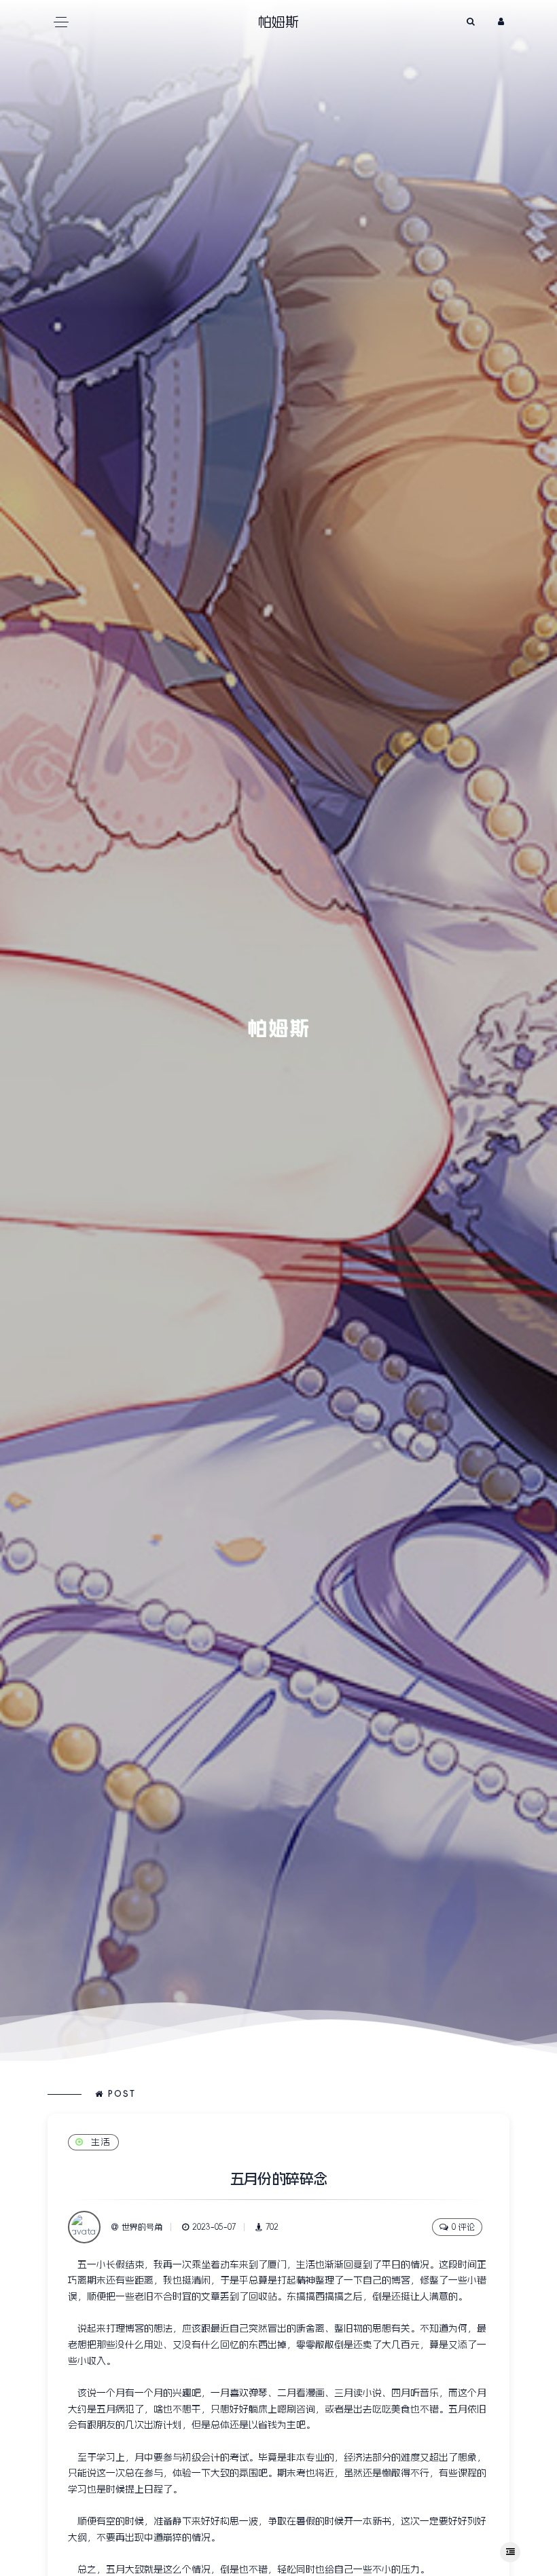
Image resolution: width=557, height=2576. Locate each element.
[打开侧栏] (510, 2552)
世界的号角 (142, 2227)
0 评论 (463, 2227)
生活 (101, 2142)
